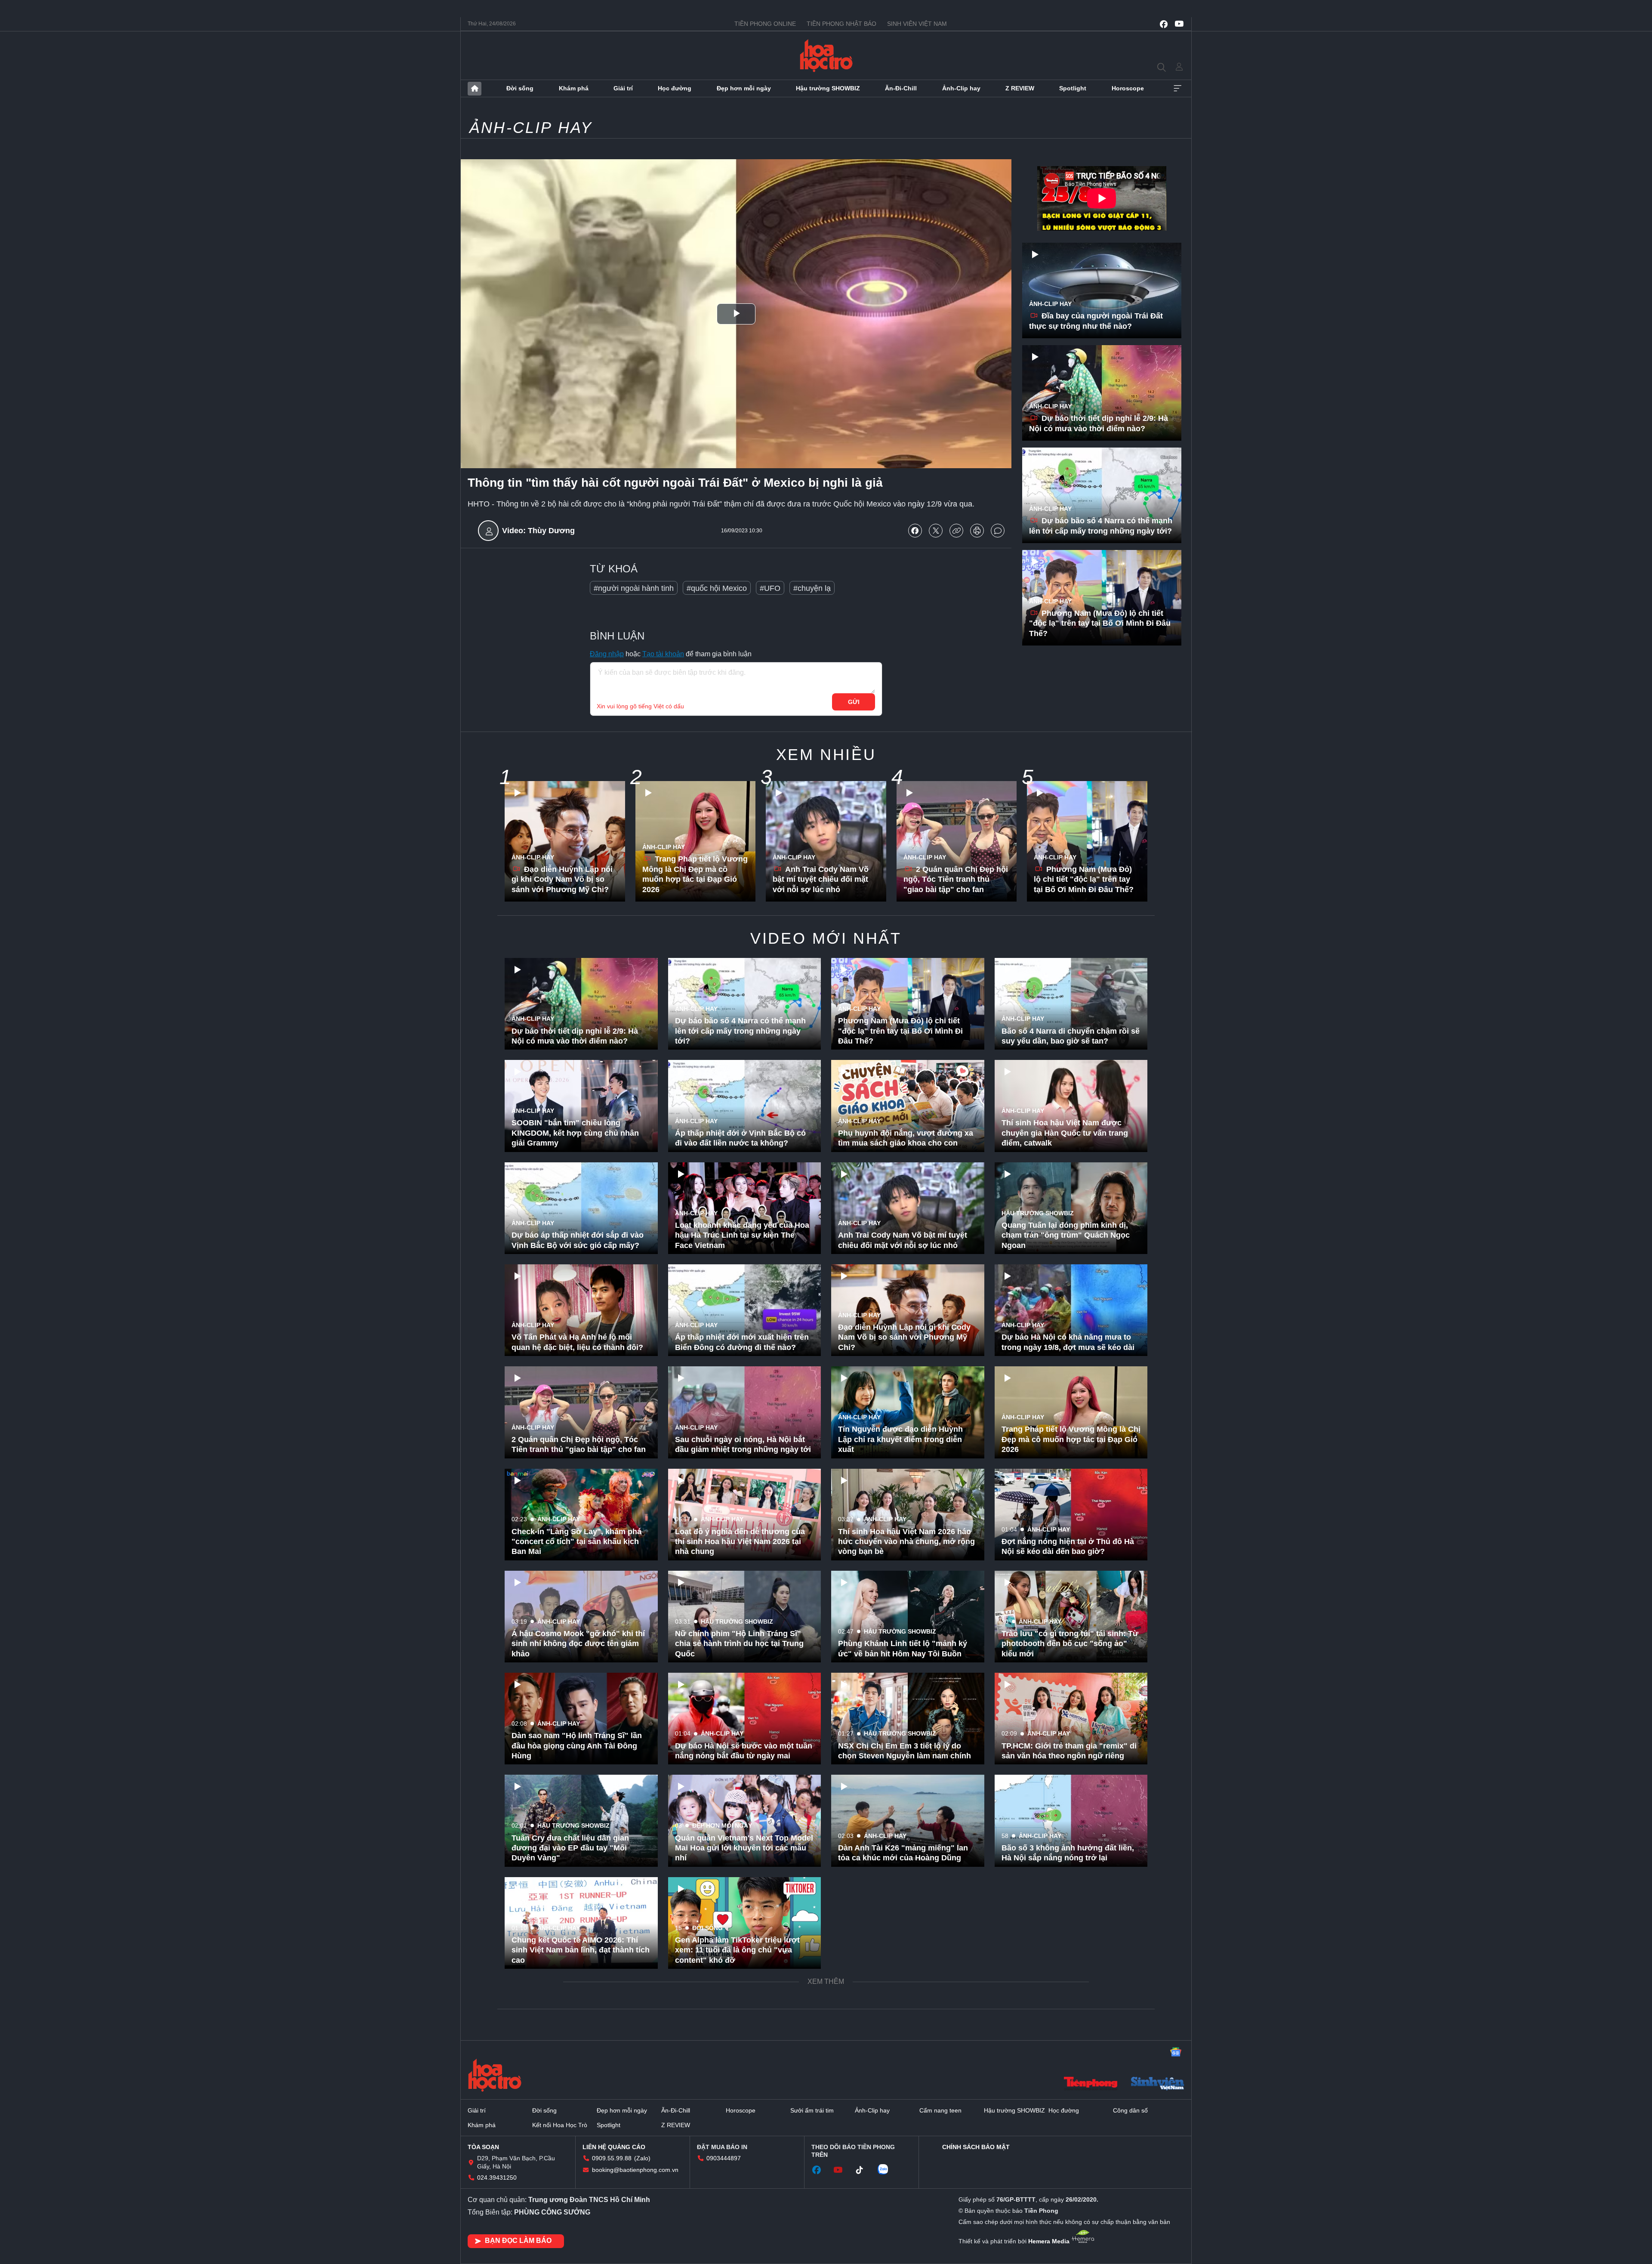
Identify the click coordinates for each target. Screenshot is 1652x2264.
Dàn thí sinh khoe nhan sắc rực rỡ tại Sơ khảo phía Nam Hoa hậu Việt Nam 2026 (744, 2052)
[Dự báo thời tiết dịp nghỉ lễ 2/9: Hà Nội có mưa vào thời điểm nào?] (1102, 393)
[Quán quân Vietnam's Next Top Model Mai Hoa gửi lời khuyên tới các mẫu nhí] (745, 1821)
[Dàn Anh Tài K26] (908, 1821)
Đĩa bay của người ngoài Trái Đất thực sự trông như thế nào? (1096, 321)
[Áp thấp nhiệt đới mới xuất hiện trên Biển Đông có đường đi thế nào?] (745, 1310)
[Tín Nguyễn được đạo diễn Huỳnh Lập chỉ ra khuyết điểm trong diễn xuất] (908, 1412)
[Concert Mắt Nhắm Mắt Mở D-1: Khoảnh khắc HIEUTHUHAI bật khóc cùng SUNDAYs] (581, 2025)
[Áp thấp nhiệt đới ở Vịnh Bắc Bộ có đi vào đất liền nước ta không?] (745, 1106)
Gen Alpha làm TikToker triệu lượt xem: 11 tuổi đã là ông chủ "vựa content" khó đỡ (737, 1950)
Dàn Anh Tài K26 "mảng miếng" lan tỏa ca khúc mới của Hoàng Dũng (903, 1853)
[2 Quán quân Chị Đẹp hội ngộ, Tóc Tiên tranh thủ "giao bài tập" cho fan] (957, 841)
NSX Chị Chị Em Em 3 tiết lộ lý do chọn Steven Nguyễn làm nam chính (905, 1751)
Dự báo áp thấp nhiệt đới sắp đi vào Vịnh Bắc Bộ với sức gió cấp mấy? (578, 1240)
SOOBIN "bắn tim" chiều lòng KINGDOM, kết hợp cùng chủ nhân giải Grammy (575, 1133)
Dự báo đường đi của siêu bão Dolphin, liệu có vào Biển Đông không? (1059, 2052)
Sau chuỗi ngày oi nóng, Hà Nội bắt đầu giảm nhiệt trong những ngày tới (743, 1444)
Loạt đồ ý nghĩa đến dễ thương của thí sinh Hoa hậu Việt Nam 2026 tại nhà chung (740, 1542)
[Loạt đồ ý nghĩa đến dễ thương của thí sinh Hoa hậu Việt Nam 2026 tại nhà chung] (745, 1515)
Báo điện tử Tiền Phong (826, 56)
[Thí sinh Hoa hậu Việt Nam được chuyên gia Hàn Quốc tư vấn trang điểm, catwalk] (1071, 1106)
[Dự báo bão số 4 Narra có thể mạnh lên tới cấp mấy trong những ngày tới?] (1102, 495)
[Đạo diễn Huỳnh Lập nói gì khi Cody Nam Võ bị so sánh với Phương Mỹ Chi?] (565, 841)
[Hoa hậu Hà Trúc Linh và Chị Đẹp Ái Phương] (908, 2025)
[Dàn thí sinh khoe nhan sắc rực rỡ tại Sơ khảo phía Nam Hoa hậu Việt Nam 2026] (745, 2025)
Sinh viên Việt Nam (917, 24)
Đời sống (520, 88)
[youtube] (1179, 24)
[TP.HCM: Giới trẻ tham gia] (1071, 1719)
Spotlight (1073, 88)
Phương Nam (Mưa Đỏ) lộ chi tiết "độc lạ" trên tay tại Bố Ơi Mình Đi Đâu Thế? (1100, 623)
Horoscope (1128, 88)
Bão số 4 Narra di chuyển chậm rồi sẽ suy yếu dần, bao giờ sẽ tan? (1071, 1036)
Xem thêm (1177, 89)
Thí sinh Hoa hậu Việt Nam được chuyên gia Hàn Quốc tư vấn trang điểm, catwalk (1065, 1133)
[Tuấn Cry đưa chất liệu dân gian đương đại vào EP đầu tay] (581, 1821)
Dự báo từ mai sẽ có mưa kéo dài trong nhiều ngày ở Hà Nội (899, 2159)
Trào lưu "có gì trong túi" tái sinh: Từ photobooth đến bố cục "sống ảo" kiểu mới (1070, 1644)
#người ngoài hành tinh (634, 588)
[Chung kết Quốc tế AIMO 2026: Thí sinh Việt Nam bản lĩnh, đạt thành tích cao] (581, 1923)
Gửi (854, 702)
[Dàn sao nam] (581, 1719)
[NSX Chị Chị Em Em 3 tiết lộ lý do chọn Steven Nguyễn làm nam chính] (908, 1719)
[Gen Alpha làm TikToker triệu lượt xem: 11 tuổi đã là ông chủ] (745, 1923)
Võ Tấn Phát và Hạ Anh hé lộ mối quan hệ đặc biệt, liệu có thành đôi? (577, 1342)
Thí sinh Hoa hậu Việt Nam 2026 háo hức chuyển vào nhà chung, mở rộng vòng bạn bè (906, 1542)
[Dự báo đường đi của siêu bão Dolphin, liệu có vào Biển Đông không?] (1071, 2025)
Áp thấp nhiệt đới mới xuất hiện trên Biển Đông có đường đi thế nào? (742, 1342)
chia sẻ (915, 531)
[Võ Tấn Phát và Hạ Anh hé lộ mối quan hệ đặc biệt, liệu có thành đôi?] (581, 1310)
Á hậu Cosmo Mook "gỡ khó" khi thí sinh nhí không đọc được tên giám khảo (578, 1644)
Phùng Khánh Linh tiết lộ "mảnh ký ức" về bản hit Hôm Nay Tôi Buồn (903, 1648)
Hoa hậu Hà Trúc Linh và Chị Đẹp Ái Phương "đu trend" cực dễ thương (904, 2057)
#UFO (770, 588)
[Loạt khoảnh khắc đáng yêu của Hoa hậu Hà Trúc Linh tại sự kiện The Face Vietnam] (745, 1208)
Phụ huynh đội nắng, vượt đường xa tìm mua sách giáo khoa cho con (906, 1138)
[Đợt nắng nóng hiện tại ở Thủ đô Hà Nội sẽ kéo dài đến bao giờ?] (1071, 1515)
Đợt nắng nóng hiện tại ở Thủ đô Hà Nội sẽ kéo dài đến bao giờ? (1068, 1546)
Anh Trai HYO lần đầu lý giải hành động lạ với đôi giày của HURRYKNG (579, 2159)
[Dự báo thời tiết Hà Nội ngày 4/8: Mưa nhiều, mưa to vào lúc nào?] (908, 1923)
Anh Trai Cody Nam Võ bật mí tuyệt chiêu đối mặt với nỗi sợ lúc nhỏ (821, 879)
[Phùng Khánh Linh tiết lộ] (908, 1617)
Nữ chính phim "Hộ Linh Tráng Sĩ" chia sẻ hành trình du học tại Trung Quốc (739, 1644)
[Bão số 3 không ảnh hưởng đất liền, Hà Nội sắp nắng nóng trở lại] (1071, 1821)
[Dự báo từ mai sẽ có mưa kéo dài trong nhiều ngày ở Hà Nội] (908, 2127)
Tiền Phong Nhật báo (841, 24)
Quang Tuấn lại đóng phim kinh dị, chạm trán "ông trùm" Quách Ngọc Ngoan (1066, 1235)
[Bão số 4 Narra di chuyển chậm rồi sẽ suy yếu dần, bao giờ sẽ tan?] (1071, 1004)
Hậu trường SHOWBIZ (828, 88)
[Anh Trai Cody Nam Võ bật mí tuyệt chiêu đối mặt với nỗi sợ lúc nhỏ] (826, 841)
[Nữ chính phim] (745, 1617)
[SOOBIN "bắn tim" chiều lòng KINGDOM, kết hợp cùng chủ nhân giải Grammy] (581, 1106)
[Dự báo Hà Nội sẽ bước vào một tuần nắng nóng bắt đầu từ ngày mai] (745, 1719)
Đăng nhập (607, 654)
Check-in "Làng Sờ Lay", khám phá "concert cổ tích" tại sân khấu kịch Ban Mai (576, 1542)
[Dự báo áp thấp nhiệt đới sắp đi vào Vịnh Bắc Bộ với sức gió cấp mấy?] (581, 1208)
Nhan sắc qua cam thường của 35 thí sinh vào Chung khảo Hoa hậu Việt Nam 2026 (1069, 2154)
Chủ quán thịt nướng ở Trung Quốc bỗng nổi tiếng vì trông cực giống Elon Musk (740, 2154)
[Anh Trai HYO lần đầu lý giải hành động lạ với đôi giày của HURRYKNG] (581, 2127)
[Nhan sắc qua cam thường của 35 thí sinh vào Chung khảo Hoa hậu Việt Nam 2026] (1071, 2127)
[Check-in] (581, 1515)
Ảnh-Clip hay (961, 88)
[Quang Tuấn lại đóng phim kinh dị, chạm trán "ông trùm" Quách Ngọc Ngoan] (1071, 1208)
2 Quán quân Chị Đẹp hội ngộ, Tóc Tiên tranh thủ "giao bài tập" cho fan (956, 879)
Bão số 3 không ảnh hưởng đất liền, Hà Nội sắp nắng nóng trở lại (1068, 1853)
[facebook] (1164, 24)
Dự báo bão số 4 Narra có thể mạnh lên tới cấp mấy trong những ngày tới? (1101, 526)
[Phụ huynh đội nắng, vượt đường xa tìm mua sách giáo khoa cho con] (908, 1106)
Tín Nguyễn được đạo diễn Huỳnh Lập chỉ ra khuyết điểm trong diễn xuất (900, 1439)
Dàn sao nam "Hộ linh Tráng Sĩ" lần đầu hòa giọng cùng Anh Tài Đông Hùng (577, 1746)
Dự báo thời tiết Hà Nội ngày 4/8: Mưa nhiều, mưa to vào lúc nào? (908, 1955)
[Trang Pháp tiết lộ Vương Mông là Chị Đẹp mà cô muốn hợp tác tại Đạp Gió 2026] (1071, 1412)
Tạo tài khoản (663, 654)
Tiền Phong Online (765, 24)
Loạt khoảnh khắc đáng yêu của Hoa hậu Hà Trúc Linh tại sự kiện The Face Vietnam (742, 1235)
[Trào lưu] (1071, 1617)
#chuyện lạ (812, 588)
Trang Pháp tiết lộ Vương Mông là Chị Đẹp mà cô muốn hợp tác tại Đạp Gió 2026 (695, 874)
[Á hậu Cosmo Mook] (581, 1617)
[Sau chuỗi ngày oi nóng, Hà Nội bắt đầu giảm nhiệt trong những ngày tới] (745, 1412)
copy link (956, 531)
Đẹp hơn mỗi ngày (744, 88)
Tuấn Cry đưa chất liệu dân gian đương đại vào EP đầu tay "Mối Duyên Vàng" (570, 1848)
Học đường (675, 88)
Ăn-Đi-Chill (901, 88)
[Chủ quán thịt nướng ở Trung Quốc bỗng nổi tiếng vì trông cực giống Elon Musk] (745, 2127)
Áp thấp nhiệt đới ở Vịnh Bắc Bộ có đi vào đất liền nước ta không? (740, 1138)
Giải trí (623, 88)
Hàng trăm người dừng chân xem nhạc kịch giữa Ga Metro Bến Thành (1068, 1955)
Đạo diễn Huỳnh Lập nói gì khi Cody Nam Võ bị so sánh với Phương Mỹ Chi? (562, 879)
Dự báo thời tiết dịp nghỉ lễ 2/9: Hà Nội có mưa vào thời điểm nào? (1099, 423)
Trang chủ (475, 89)
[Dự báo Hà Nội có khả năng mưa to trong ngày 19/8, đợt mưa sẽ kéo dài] (1071, 1310)
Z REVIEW (1020, 88)
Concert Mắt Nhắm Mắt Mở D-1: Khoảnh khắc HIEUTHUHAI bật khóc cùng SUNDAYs (578, 2052)
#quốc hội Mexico (717, 588)
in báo (977, 531)
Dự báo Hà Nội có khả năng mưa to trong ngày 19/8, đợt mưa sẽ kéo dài (1068, 1342)
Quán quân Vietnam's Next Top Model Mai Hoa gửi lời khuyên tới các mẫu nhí (744, 1848)
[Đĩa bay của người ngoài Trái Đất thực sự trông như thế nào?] (1102, 290)
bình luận (998, 531)
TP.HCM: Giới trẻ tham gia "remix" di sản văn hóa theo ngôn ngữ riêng (1069, 1751)
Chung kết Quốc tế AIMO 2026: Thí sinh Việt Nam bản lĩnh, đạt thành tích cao (581, 1950)
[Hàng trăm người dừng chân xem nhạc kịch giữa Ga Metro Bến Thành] (1071, 1923)
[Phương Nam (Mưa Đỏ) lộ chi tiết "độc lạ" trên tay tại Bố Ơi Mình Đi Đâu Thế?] (1087, 841)
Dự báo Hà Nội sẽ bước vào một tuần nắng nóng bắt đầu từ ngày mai (744, 1751)
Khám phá (574, 88)
